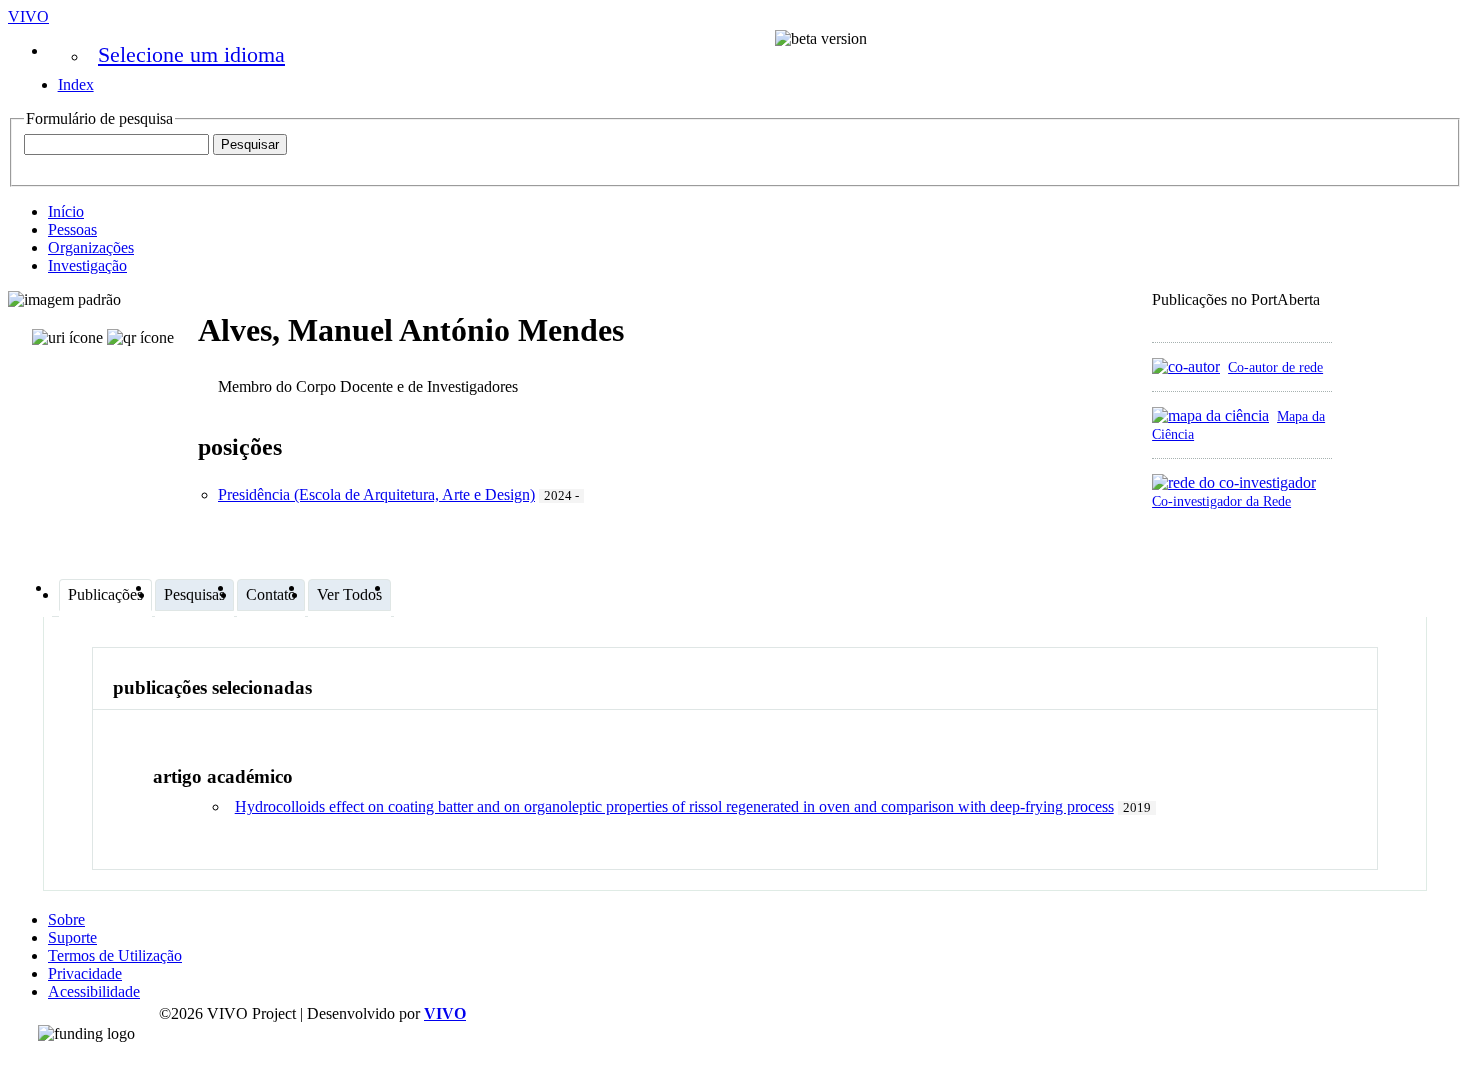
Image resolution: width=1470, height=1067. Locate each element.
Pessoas (72, 229)
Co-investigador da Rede (1221, 501)
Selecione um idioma (191, 54)
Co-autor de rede (1275, 367)
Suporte (72, 937)
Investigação (87, 265)
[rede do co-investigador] (1234, 482)
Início (66, 211)
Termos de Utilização (115, 955)
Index (76, 84)
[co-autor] (1186, 366)
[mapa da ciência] (1210, 415)
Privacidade (85, 973)
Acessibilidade (94, 991)
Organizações (91, 247)
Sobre (66, 919)
